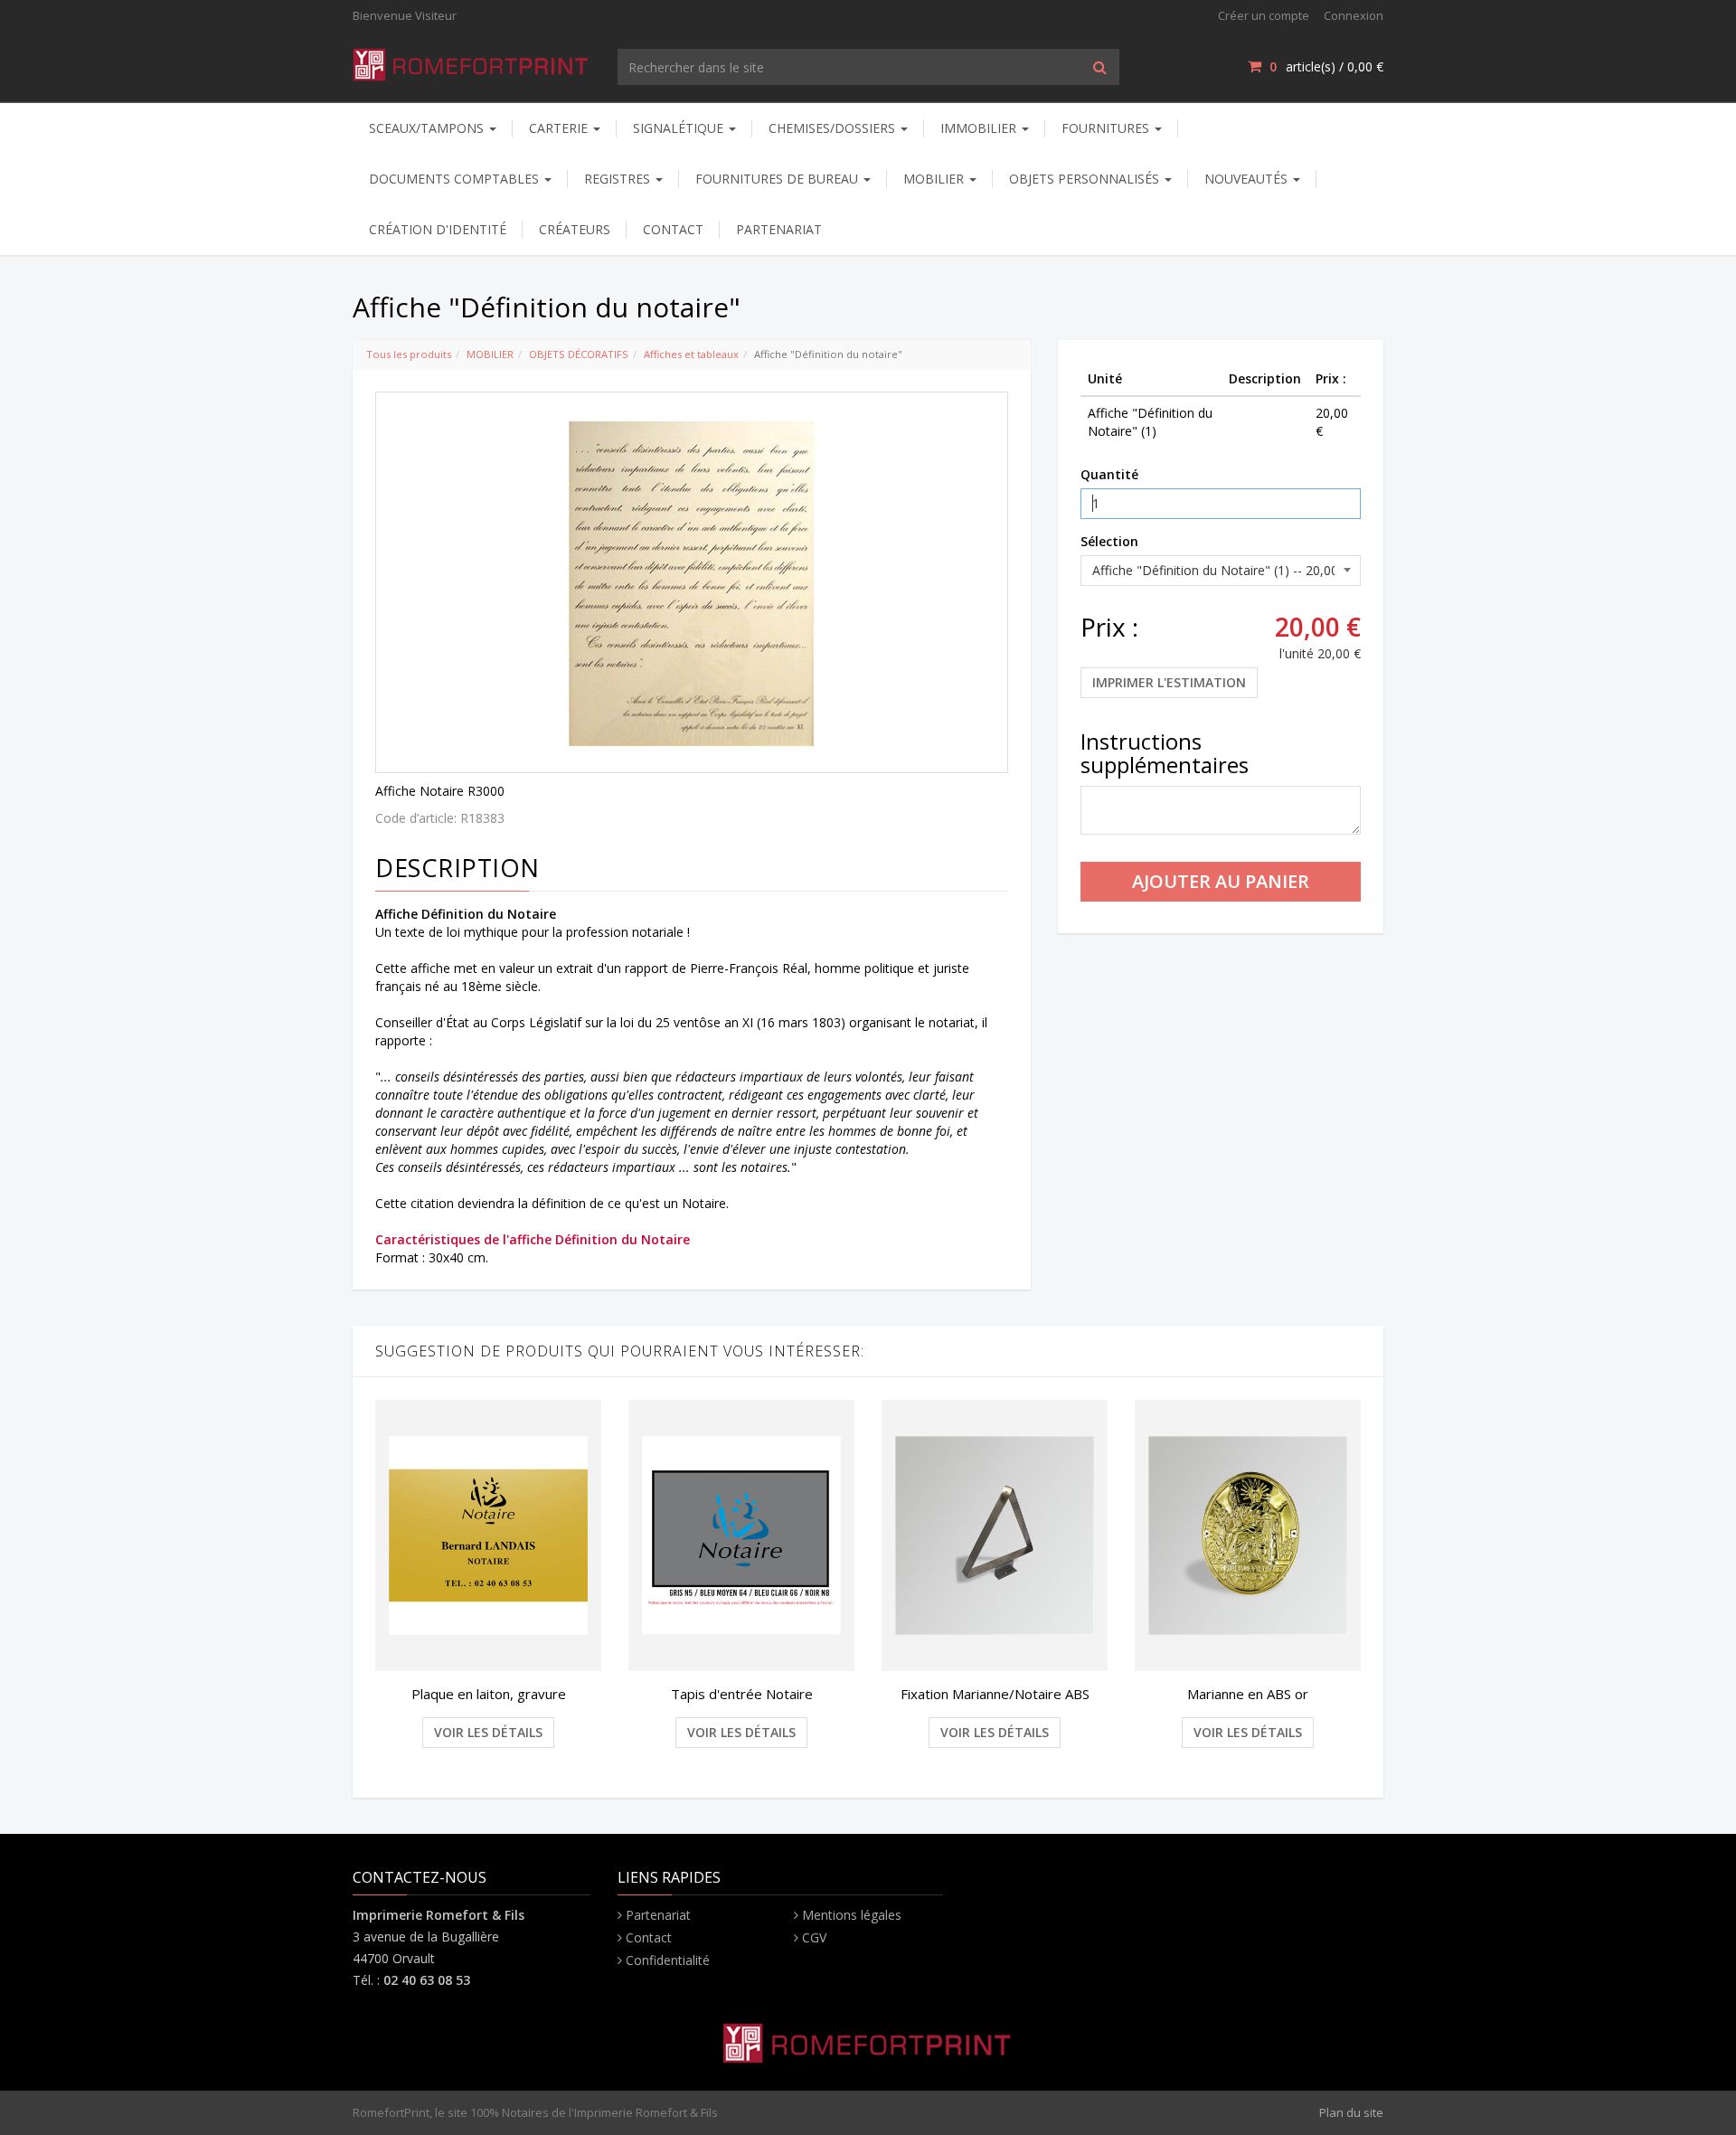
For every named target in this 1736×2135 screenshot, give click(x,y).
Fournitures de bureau (778, 179)
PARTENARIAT (779, 229)
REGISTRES (619, 179)
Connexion (1354, 15)
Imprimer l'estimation (1169, 682)
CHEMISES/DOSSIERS (834, 128)
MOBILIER (935, 179)
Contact (649, 1937)
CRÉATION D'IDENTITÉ (438, 229)
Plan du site (1351, 2112)
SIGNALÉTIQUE (680, 128)
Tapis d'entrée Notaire (742, 1694)
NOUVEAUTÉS (1248, 179)
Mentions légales (852, 1915)
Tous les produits (409, 354)
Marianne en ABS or (1248, 1694)
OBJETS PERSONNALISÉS (1086, 179)
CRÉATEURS (575, 229)
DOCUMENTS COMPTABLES (456, 179)
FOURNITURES (1107, 128)
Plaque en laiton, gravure (489, 1694)
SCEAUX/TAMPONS (428, 128)
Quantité (1109, 474)
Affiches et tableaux (691, 354)
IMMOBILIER (980, 128)
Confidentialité (668, 1960)
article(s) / (1326, 66)
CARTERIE (560, 128)
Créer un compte (1264, 15)
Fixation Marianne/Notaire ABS (995, 1694)
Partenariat (658, 1915)
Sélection (1109, 541)
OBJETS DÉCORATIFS (579, 354)
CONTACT (673, 229)
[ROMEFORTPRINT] (472, 61)
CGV (814, 1937)
